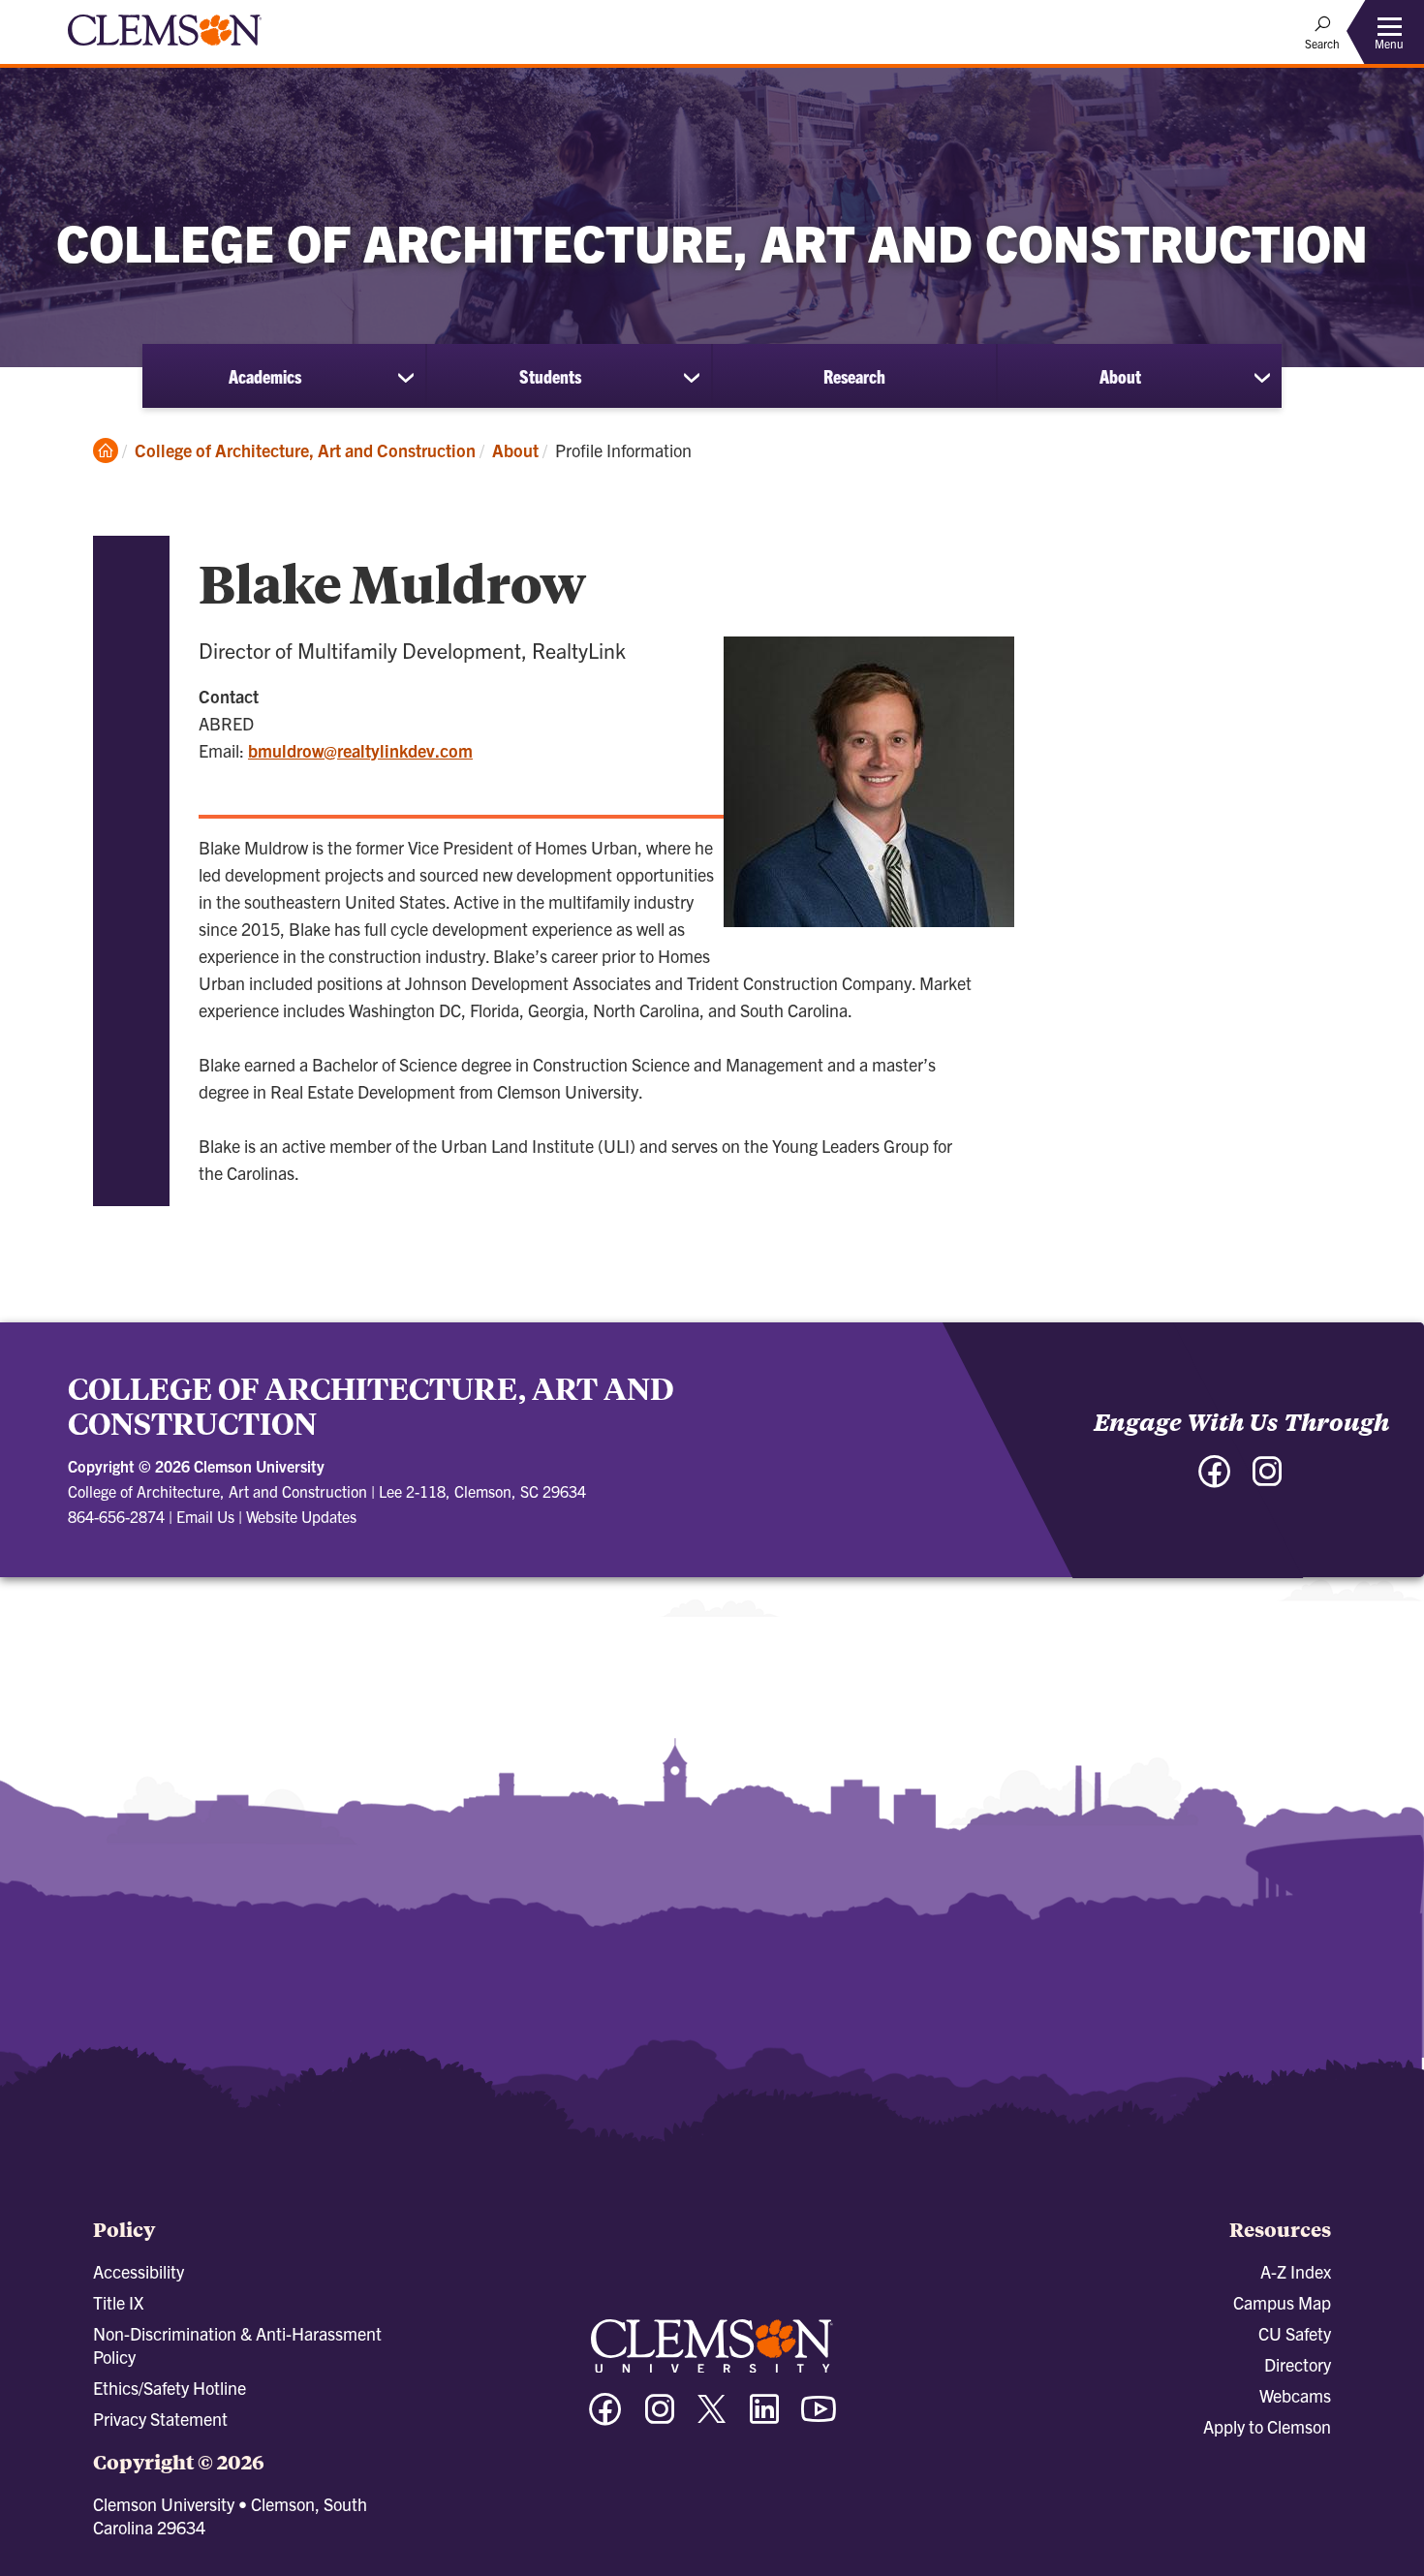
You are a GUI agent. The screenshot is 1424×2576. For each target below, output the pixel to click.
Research (854, 376)
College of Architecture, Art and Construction (305, 450)
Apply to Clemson (1267, 2426)
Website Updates (301, 1516)
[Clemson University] (165, 48)
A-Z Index (1296, 2271)
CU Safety (1295, 2333)
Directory (1298, 2364)
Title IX (118, 2302)
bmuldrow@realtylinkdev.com (360, 750)
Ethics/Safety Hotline (170, 2388)
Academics (265, 376)
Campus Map (1282, 2302)
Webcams (1295, 2395)
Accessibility (139, 2271)
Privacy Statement (160, 2419)
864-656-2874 (116, 1516)
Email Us (205, 1516)
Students (550, 376)
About (1120, 376)
